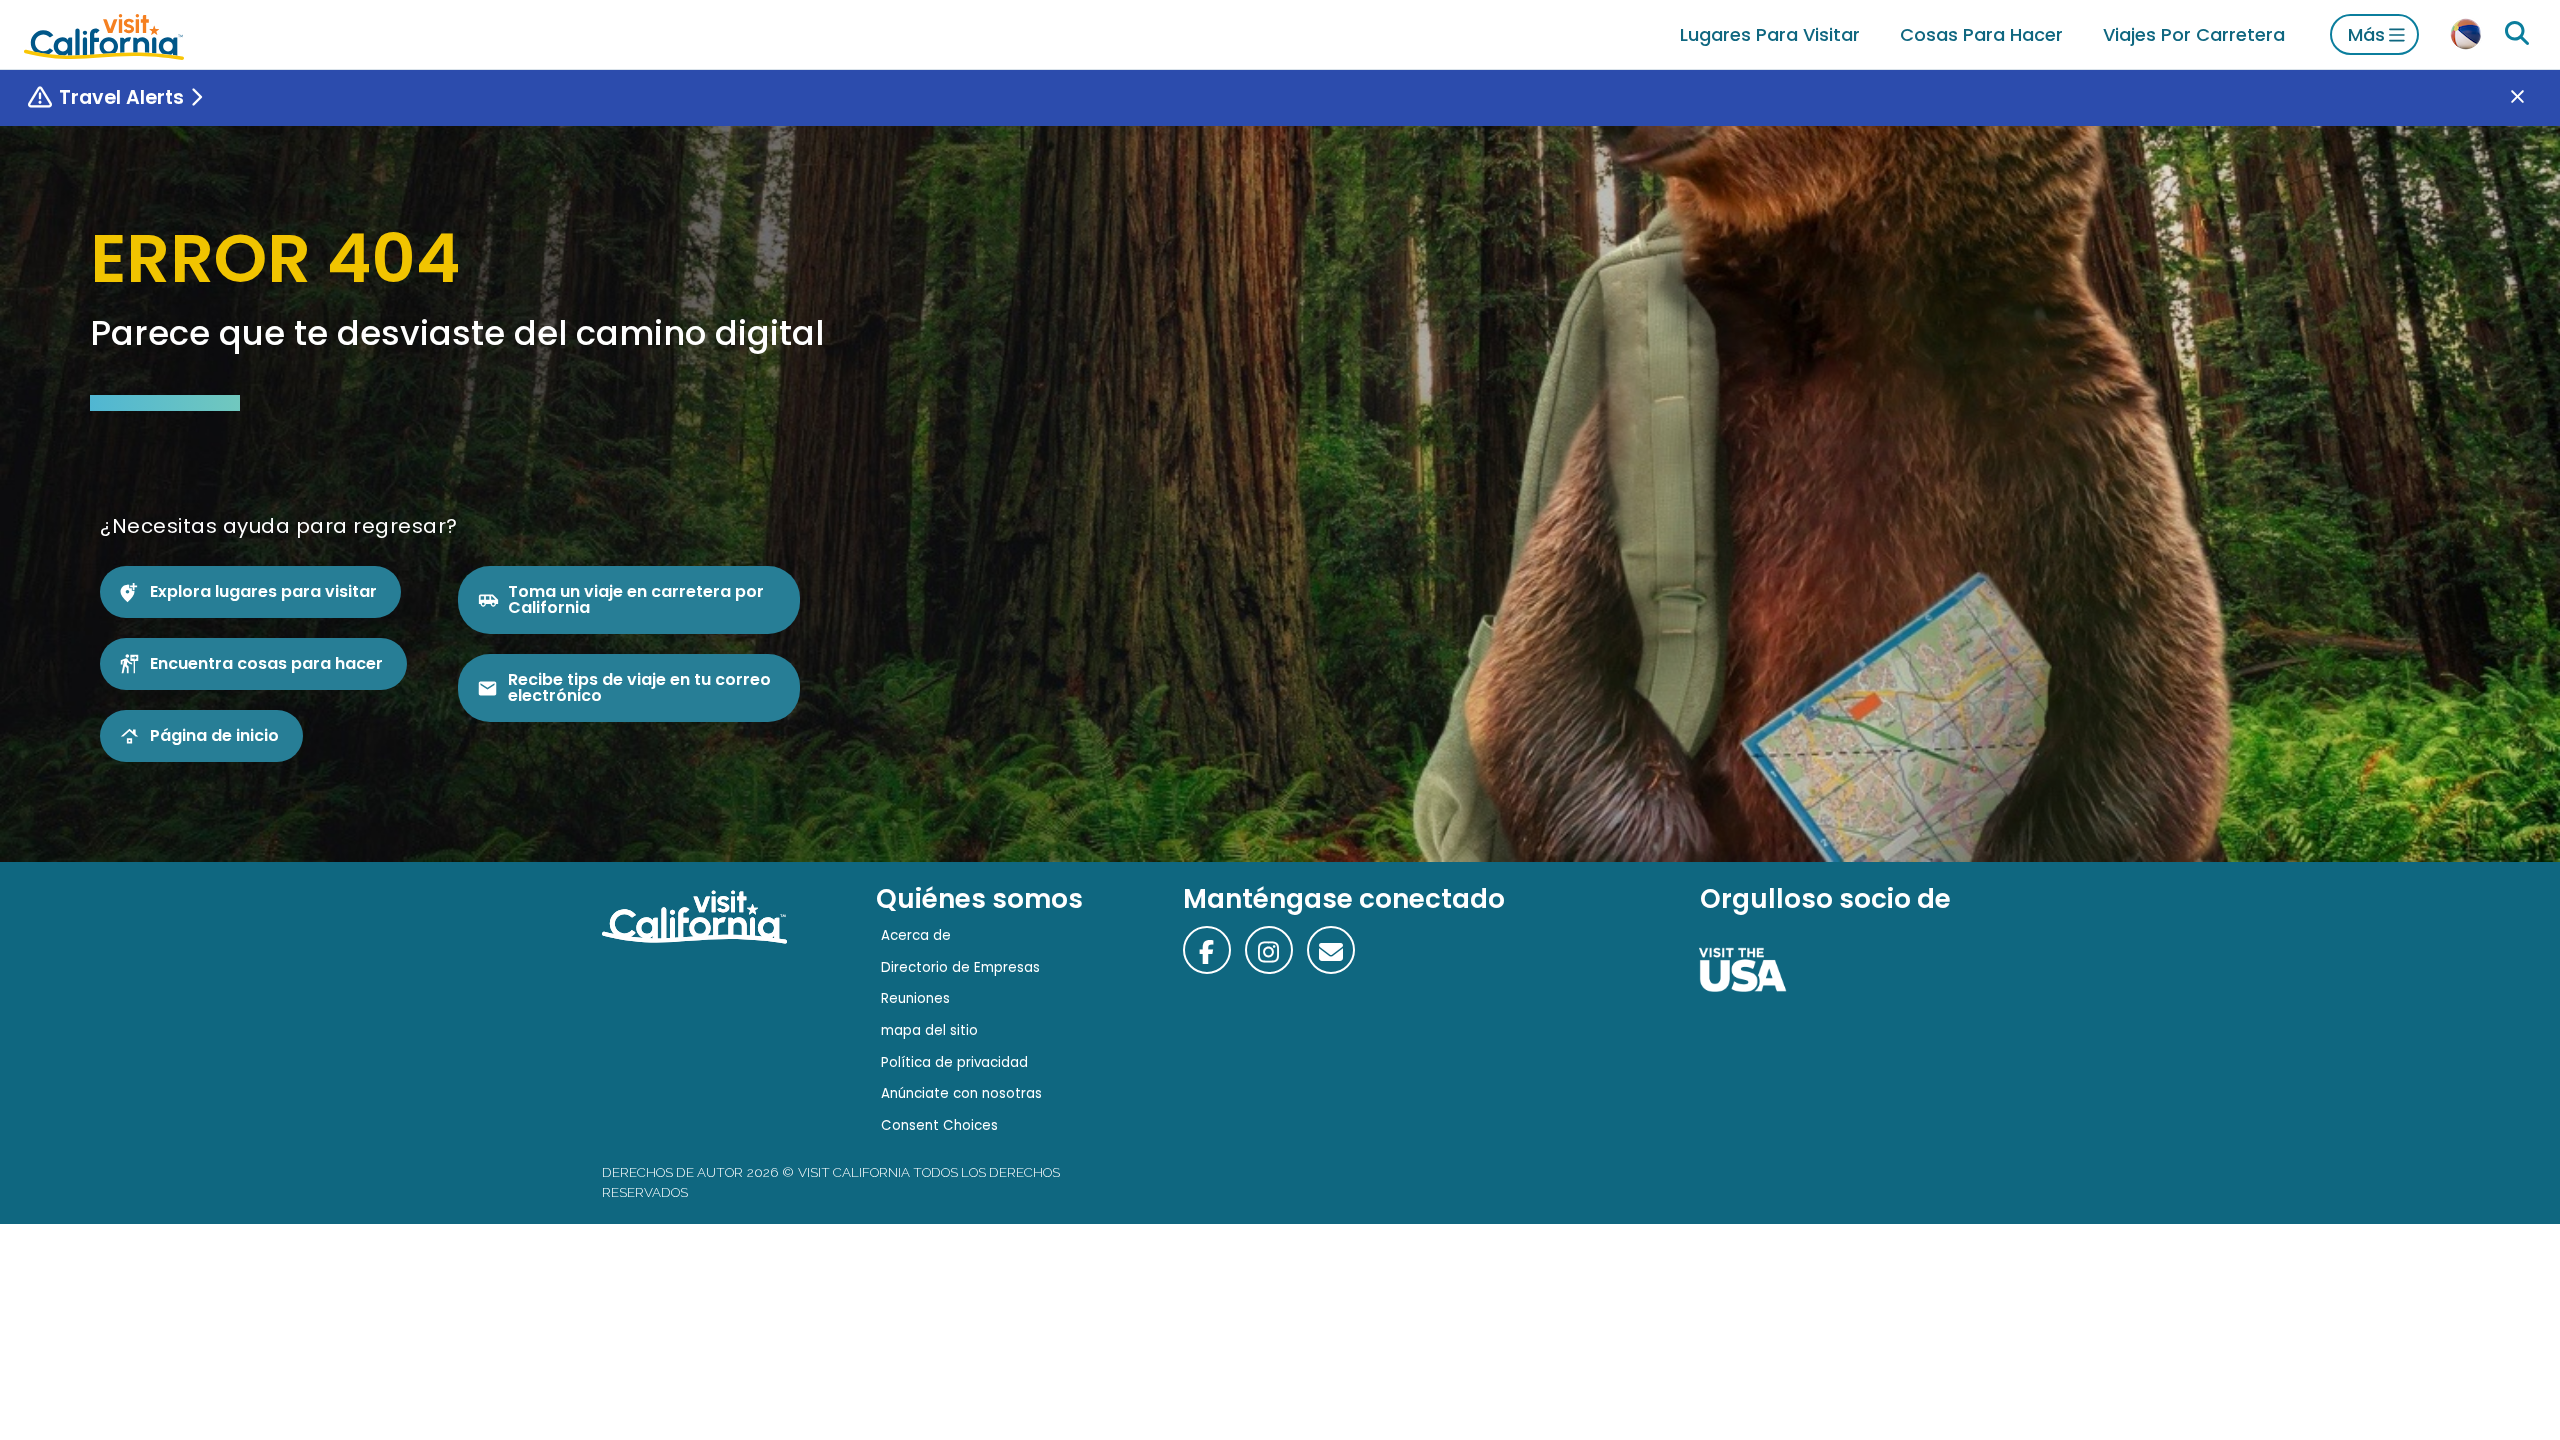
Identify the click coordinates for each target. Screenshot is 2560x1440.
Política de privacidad (954, 1062)
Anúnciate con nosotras (961, 1093)
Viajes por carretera (2194, 34)
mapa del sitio (929, 1030)
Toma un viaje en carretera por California (636, 599)
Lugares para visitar (1770, 34)
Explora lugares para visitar (263, 591)
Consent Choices (939, 1125)
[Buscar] (2517, 34)
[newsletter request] (1331, 950)
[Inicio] (104, 34)
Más (2366, 34)
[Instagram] (1269, 950)
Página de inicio (214, 735)
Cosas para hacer (1981, 34)
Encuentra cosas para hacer (266, 663)
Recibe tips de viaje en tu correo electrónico (639, 687)
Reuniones (915, 998)
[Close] (2532, 98)
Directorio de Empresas (960, 967)
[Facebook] (1207, 950)
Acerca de (916, 935)
